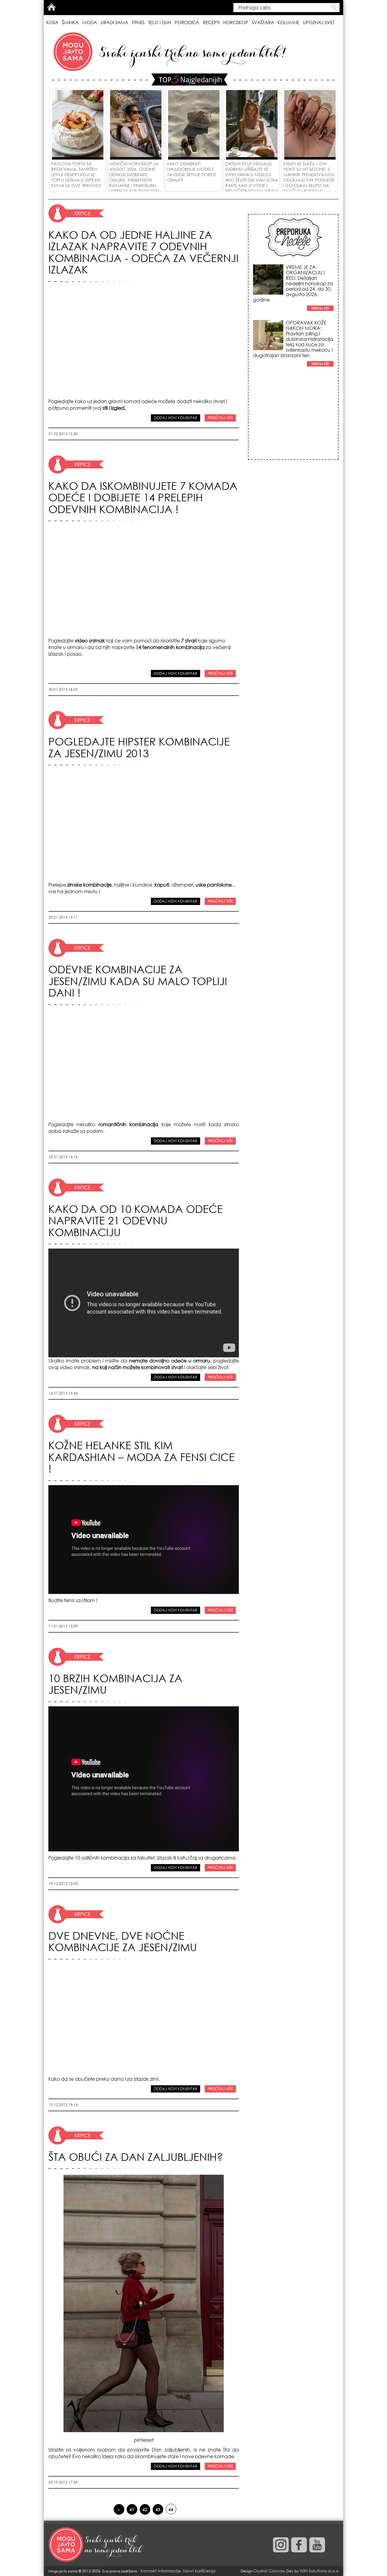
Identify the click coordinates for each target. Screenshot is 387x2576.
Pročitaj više (220, 418)
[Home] (97, 2545)
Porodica (187, 22)
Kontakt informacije (161, 2571)
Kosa (52, 22)
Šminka (70, 22)
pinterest (144, 2440)
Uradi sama (114, 22)
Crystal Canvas (269, 2571)
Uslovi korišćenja (199, 2571)
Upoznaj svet (319, 22)
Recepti (211, 22)
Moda (90, 22)
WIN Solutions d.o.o (319, 2571)
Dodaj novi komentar (176, 418)
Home (51, 7)
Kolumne (288, 22)
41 (132, 2509)
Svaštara (263, 22)
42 (145, 2509)
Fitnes (138, 22)
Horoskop (236, 22)
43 (158, 2509)
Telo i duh (160, 22)
